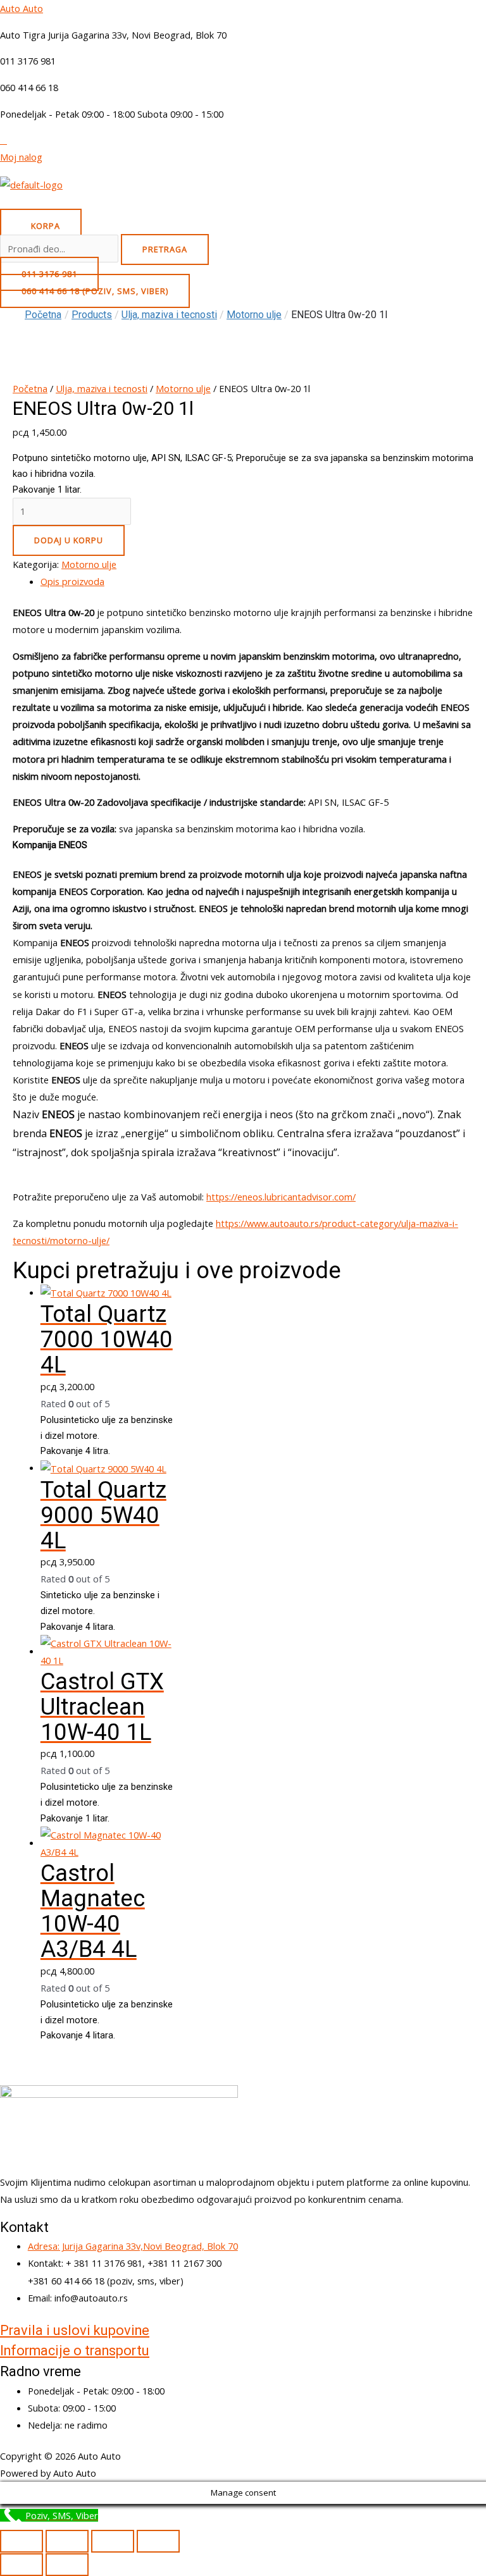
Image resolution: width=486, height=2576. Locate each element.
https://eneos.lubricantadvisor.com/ (281, 1197)
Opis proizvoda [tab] (72, 581)
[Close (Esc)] (158, 2541)
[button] (243, 205)
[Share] (113, 2541)
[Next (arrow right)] (67, 2565)
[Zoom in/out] (22, 2541)
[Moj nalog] (3, 140)
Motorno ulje (183, 388)
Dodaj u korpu (69, 540)
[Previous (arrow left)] (22, 2565)
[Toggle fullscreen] (67, 2541)
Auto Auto (22, 8)
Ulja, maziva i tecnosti (102, 388)
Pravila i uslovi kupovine (75, 2330)
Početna (43, 315)
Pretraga (165, 249)
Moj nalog (21, 157)
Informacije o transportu (75, 2351)
